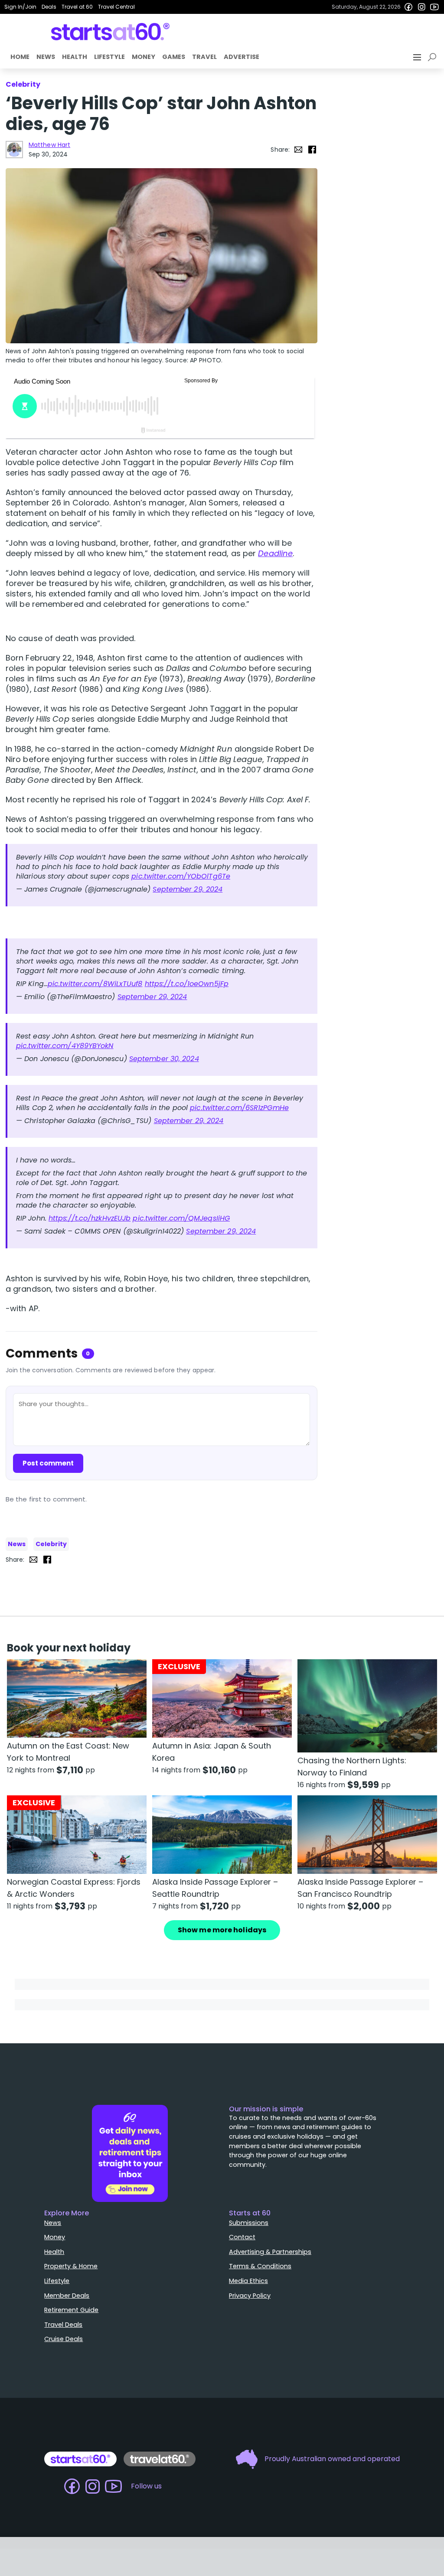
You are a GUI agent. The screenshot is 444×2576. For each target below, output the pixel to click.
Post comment (48, 1463)
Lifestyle (109, 57)
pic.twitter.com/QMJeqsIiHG (181, 1218)
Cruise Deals (64, 2339)
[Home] (110, 32)
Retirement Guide (71, 2310)
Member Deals (67, 2296)
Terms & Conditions (260, 2266)
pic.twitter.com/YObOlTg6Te (181, 876)
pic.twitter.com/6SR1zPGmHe (239, 1108)
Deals (49, 7)
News (46, 57)
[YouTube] (434, 7)
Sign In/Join (20, 7)
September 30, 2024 (164, 1059)
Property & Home (71, 2266)
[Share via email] (298, 150)
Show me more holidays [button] (222, 1930)
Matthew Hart (49, 145)
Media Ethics (248, 2281)
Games (174, 57)
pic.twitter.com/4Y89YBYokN (65, 1046)
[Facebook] (408, 7)
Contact (242, 2237)
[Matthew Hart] (14, 150)
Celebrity (51, 1544)
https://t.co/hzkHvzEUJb (90, 1218)
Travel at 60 (77, 7)
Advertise (242, 57)
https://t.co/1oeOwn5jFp (187, 984)
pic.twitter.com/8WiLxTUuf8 (95, 984)
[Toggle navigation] (418, 57)
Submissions (249, 2223)
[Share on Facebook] (312, 150)
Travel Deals (63, 2325)
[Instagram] (421, 7)
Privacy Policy (250, 2296)
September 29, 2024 (188, 889)
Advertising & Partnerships (270, 2252)
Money (144, 57)
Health (75, 57)
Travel (204, 57)
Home (20, 57)
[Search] (434, 57)
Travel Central (116, 7)
